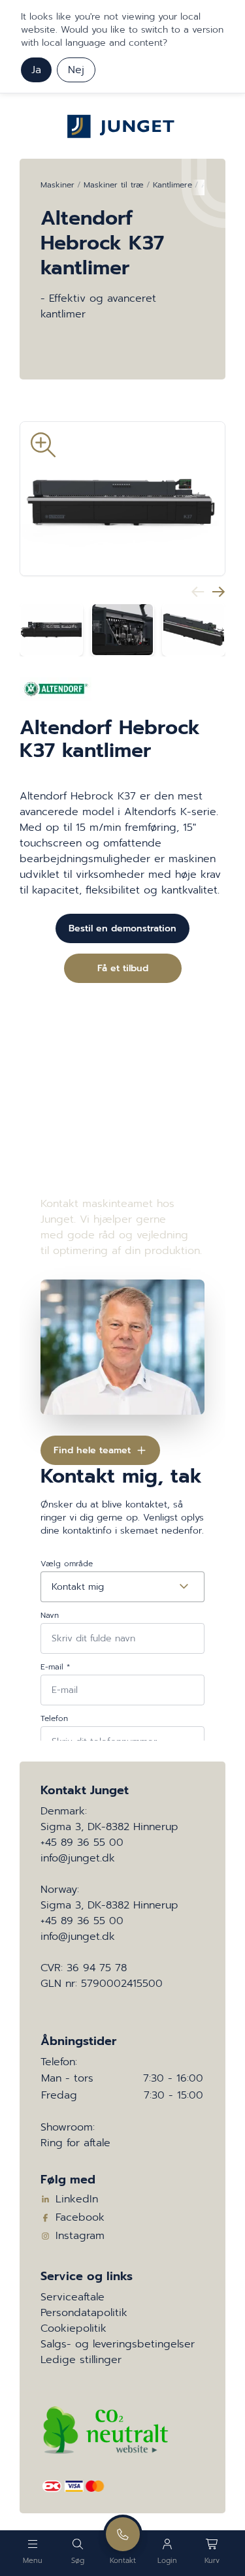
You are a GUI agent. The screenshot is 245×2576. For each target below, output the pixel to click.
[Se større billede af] (51, 630)
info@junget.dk (78, 1858)
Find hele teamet (92, 1450)
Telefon (54, 1718)
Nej (76, 70)
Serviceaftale (73, 2297)
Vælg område (67, 1564)
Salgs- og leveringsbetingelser (118, 2344)
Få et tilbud (123, 968)
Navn (50, 1615)
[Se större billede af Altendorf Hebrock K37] (122, 499)
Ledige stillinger (81, 2360)
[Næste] (219, 592)
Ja (36, 70)
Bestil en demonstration (122, 928)
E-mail (55, 1667)
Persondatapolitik (84, 2313)
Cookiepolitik (73, 2328)
